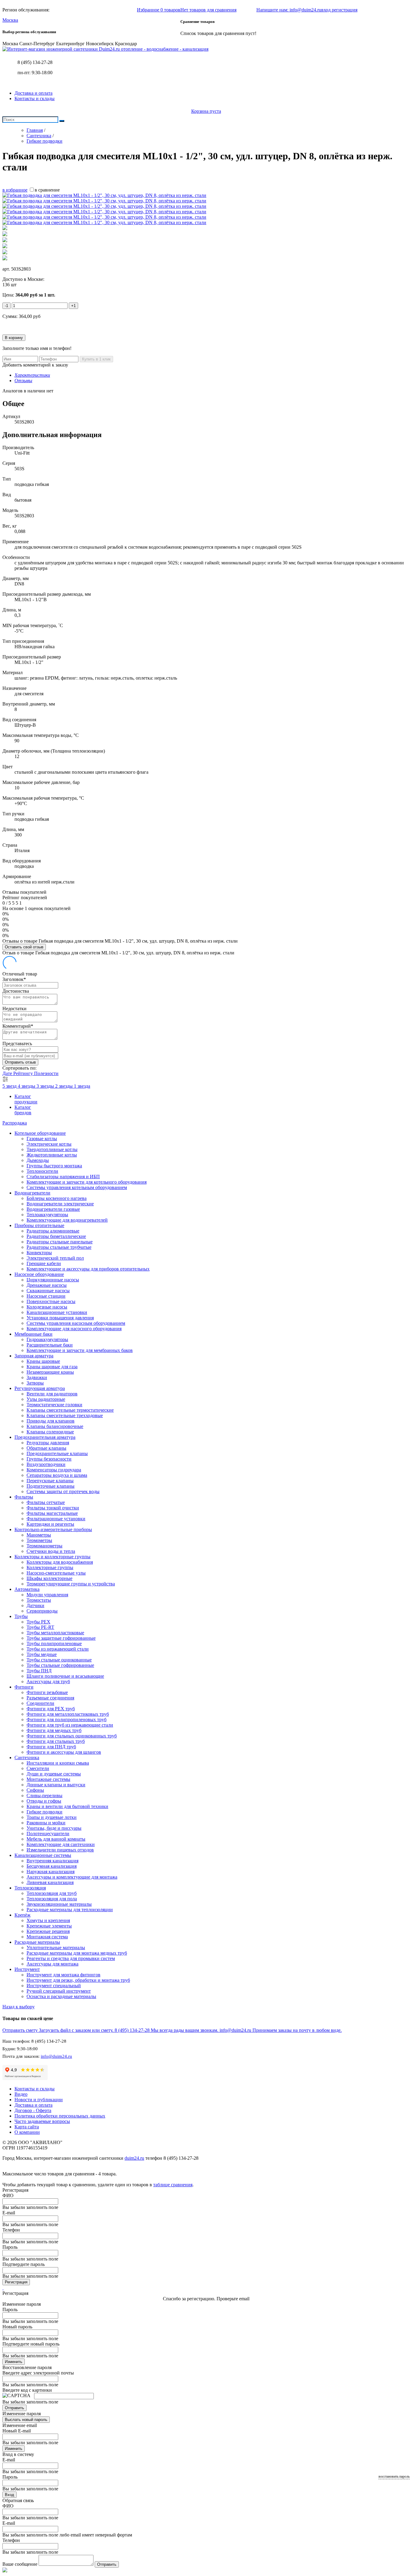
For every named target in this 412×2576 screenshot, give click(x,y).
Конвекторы (39, 1253)
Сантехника (27, 1758)
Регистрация (16, 2282)
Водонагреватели (32, 1193)
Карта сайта (27, 2127)
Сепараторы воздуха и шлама (57, 1475)
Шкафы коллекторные (49, 1578)
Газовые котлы (42, 1139)
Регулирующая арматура (40, 1388)
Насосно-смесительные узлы (56, 1573)
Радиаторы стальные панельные (60, 1242)
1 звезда (82, 1086)
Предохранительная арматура (45, 1437)
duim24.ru (134, 2158)
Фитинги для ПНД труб (51, 1747)
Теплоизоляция (30, 1888)
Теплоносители (42, 1171)
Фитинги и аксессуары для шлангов (64, 1752)
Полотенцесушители (48, 1834)
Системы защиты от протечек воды (63, 1491)
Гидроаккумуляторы (47, 1339)
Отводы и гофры (44, 1801)
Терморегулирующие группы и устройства (71, 1584)
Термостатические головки (54, 1405)
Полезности (46, 1073)
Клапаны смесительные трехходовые (65, 1415)
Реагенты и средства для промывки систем (71, 1958)
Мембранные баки (33, 1334)
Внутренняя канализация (52, 1861)
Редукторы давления (48, 1443)
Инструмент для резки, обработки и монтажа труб (78, 1980)
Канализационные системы (43, 1855)
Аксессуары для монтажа (52, 1964)
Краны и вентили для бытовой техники (67, 1806)
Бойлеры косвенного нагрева (57, 1198)
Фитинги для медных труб (54, 1730)
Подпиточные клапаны (51, 1486)
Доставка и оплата (33, 93)
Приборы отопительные (39, 1225)
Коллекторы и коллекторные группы (52, 1557)
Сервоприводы (42, 1611)
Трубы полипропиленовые (54, 1643)
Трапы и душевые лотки (52, 1817)
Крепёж (22, 1915)
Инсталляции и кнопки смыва (58, 1763)
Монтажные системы (48, 1779)
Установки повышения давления (60, 1318)
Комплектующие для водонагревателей (67, 1220)
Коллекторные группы (50, 1567)
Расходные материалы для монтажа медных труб (77, 1953)
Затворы (35, 1383)
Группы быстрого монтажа (54, 1166)
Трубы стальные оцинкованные (59, 1660)
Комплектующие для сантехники (61, 1844)
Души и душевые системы (54, 1774)
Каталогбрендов (23, 1110)
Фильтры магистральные (52, 1513)
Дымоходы (38, 1160)
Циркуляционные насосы (53, 1280)
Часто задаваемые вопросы (42, 2121)
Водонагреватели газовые (53, 1209)
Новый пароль (17, 2327)
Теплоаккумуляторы (47, 1215)
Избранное (159, 10)
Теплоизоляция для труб (52, 1893)
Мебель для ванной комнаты (56, 1839)
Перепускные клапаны (50, 1481)
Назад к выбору (19, 2007)
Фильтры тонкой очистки (53, 1508)
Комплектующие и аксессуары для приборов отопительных (88, 1269)
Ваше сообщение (20, 2564)
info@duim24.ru (56, 2056)
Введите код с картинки (27, 2390)
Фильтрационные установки (56, 1519)
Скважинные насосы (48, 1291)
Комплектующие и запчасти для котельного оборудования (87, 1182)
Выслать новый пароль (26, 2420)
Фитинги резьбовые (47, 1692)
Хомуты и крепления (48, 1920)
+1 (73, 306)
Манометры (39, 1535)
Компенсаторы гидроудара (54, 1470)
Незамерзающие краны (50, 1372)
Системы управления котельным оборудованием (77, 1187)
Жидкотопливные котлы (52, 1155)
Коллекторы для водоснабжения (60, 1562)
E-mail (9, 2213)
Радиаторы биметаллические (56, 1236)
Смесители (38, 1768)
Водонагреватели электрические (60, 1204)
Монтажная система (47, 1937)
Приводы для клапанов (51, 1421)
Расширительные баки (50, 1345)
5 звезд (10, 1086)
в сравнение (47, 190)
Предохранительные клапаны (57, 1453)
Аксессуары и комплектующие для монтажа (72, 1877)
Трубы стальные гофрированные (60, 1665)
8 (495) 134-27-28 (35, 62)
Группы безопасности (49, 1459)
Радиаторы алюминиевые (53, 1231)
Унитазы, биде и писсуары (54, 1828)
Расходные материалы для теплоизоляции (70, 1910)
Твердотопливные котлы (52, 1149)
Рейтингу (24, 1073)
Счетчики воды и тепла (51, 1551)
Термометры (39, 1540)
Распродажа (15, 1123)
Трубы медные (42, 1654)
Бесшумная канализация (52, 1866)
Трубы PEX (38, 1622)
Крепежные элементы (49, 1926)
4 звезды (27, 1086)
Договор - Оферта (33, 2110)
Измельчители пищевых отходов (60, 1850)
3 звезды (46, 1086)
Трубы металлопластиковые (55, 1633)
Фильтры (24, 1497)
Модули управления (47, 1595)
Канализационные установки (57, 1312)
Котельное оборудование (40, 1133)
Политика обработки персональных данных (60, 2116)
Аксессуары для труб (48, 1681)
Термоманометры (44, 1546)
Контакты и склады (35, 98)
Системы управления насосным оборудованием (76, 1323)
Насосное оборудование (39, 1274)
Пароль (10, 2247)
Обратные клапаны (46, 1448)
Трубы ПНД (39, 1671)
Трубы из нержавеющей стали (58, 1649)
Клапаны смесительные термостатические (70, 1410)
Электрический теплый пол (55, 1258)
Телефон (11, 2230)
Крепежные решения (48, 1931)
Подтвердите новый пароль (31, 2344)
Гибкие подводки (44, 1812)
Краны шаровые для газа (52, 1367)
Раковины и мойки (46, 1823)
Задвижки (37, 1377)
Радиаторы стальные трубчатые (59, 1247)
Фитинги (24, 1687)
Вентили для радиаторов (52, 1394)
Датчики (35, 1605)
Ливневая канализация (50, 1882)
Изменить (14, 2362)
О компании (27, 2132)
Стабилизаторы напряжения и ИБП (63, 1177)
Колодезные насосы (47, 1307)
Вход (10, 2495)
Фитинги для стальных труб (56, 1741)
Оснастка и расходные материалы (61, 1996)
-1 (6, 306)
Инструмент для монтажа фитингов (63, 1975)
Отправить (14, 2408)
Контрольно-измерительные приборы (53, 1529)
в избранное (15, 190)
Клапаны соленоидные (50, 1432)
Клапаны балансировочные (55, 1426)
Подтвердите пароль (24, 2264)
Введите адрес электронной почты (38, 2373)
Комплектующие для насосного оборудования (74, 1329)
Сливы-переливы (44, 1796)
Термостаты (39, 1600)
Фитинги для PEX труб (51, 1709)
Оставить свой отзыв (24, 947)
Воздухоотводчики (46, 1464)
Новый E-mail (17, 2431)
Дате (8, 1073)
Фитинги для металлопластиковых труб (68, 1714)
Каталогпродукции (26, 1099)
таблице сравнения (173, 2185)
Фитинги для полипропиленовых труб (67, 1719)
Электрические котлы (49, 1144)
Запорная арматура (34, 1356)
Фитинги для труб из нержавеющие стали (70, 1725)
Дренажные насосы (47, 1285)
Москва (10, 20)
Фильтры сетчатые (46, 1502)
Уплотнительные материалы (56, 1948)
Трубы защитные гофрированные (61, 1638)
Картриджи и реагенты (50, 1524)
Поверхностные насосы (51, 1301)
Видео (21, 2094)
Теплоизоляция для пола (52, 1899)
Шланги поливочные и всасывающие (65, 1676)
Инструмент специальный (54, 1986)
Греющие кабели (44, 1263)
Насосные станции (46, 1296)
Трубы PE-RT (40, 1627)
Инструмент (27, 1969)
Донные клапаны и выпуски (56, 1785)
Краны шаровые (43, 1361)
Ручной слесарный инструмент (59, 1991)
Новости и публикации (39, 2100)
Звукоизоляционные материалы (59, 1904)
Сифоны (35, 1790)
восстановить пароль (394, 2476)
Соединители (40, 1703)
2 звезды (65, 1086)
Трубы (21, 1616)
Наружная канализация (51, 1872)
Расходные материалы (37, 1942)
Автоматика (27, 1589)
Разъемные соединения (50, 1698)
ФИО (8, 2195)
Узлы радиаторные (46, 1399)
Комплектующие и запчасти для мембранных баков (80, 1350)
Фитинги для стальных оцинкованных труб (72, 1736)
